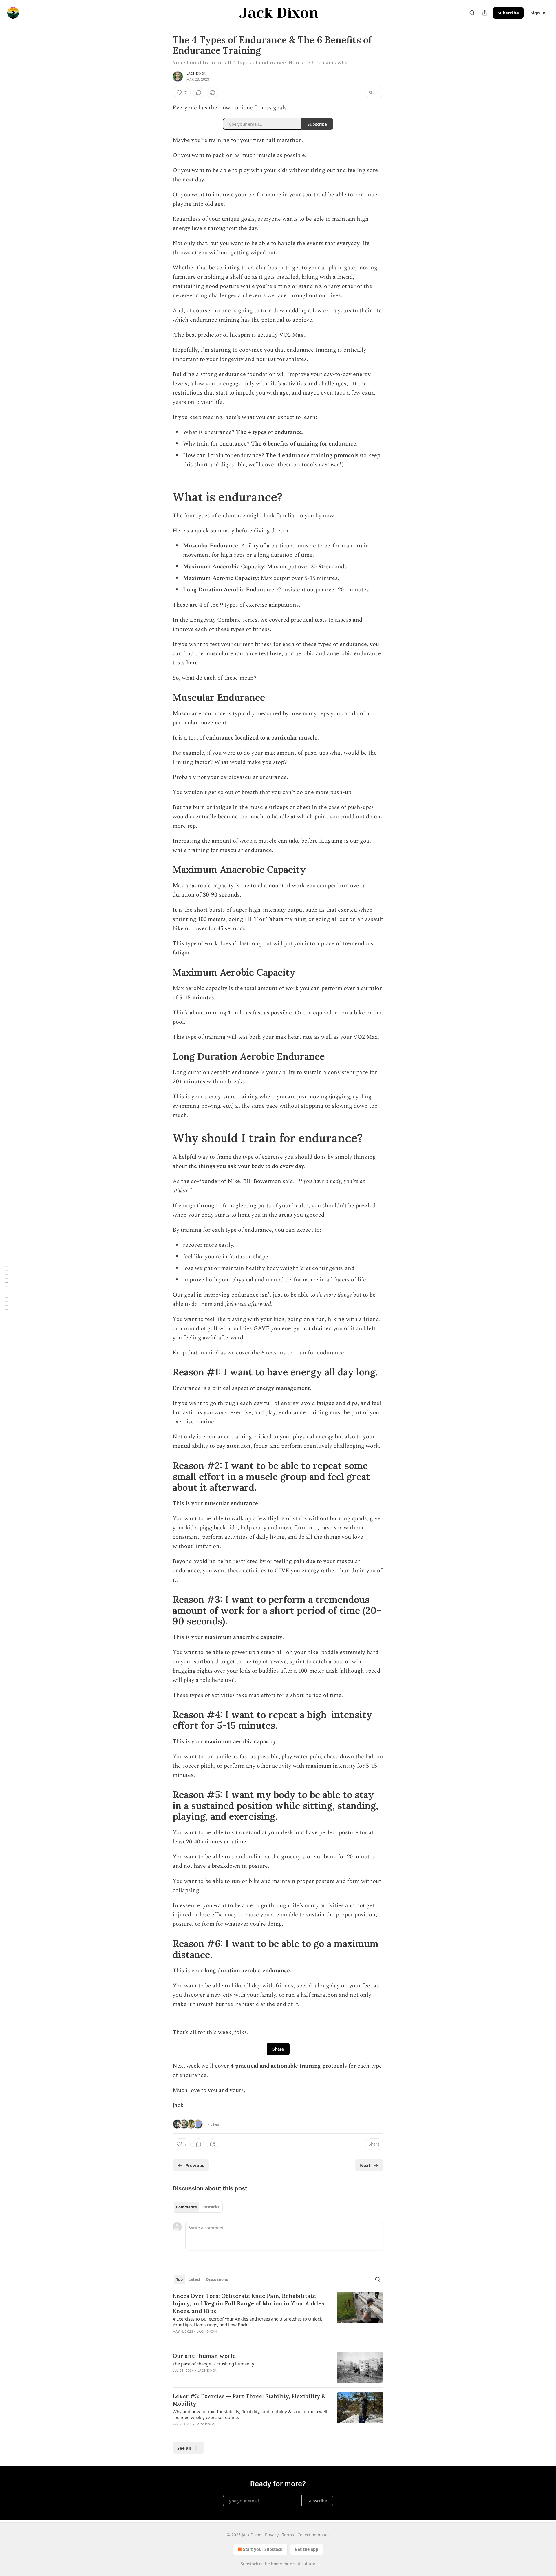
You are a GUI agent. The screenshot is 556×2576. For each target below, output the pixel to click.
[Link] (164, 497)
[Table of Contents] (6, 1288)
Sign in (538, 13)
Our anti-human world (204, 2356)
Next (365, 2165)
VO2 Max (291, 335)
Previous (195, 2165)
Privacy (272, 2535)
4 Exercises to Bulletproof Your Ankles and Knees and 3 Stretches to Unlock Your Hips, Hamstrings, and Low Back (247, 2322)
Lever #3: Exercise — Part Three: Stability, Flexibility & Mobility (249, 2400)
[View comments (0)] (199, 93)
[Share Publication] (485, 13)
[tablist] (198, 2207)
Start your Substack (263, 2549)
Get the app (307, 2549)
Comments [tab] (186, 2207)
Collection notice (313, 2535)
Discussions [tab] (217, 2279)
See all (184, 2448)
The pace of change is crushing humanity (213, 2364)
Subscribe (508, 13)
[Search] (472, 13)
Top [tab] (179, 2279)
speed (373, 1671)
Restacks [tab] (211, 2207)
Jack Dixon (196, 74)
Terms (288, 2535)
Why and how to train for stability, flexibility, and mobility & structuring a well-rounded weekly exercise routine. (251, 2414)
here (276, 653)
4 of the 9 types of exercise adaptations (249, 605)
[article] (278, 2317)
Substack (249, 2564)
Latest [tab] (194, 2279)
